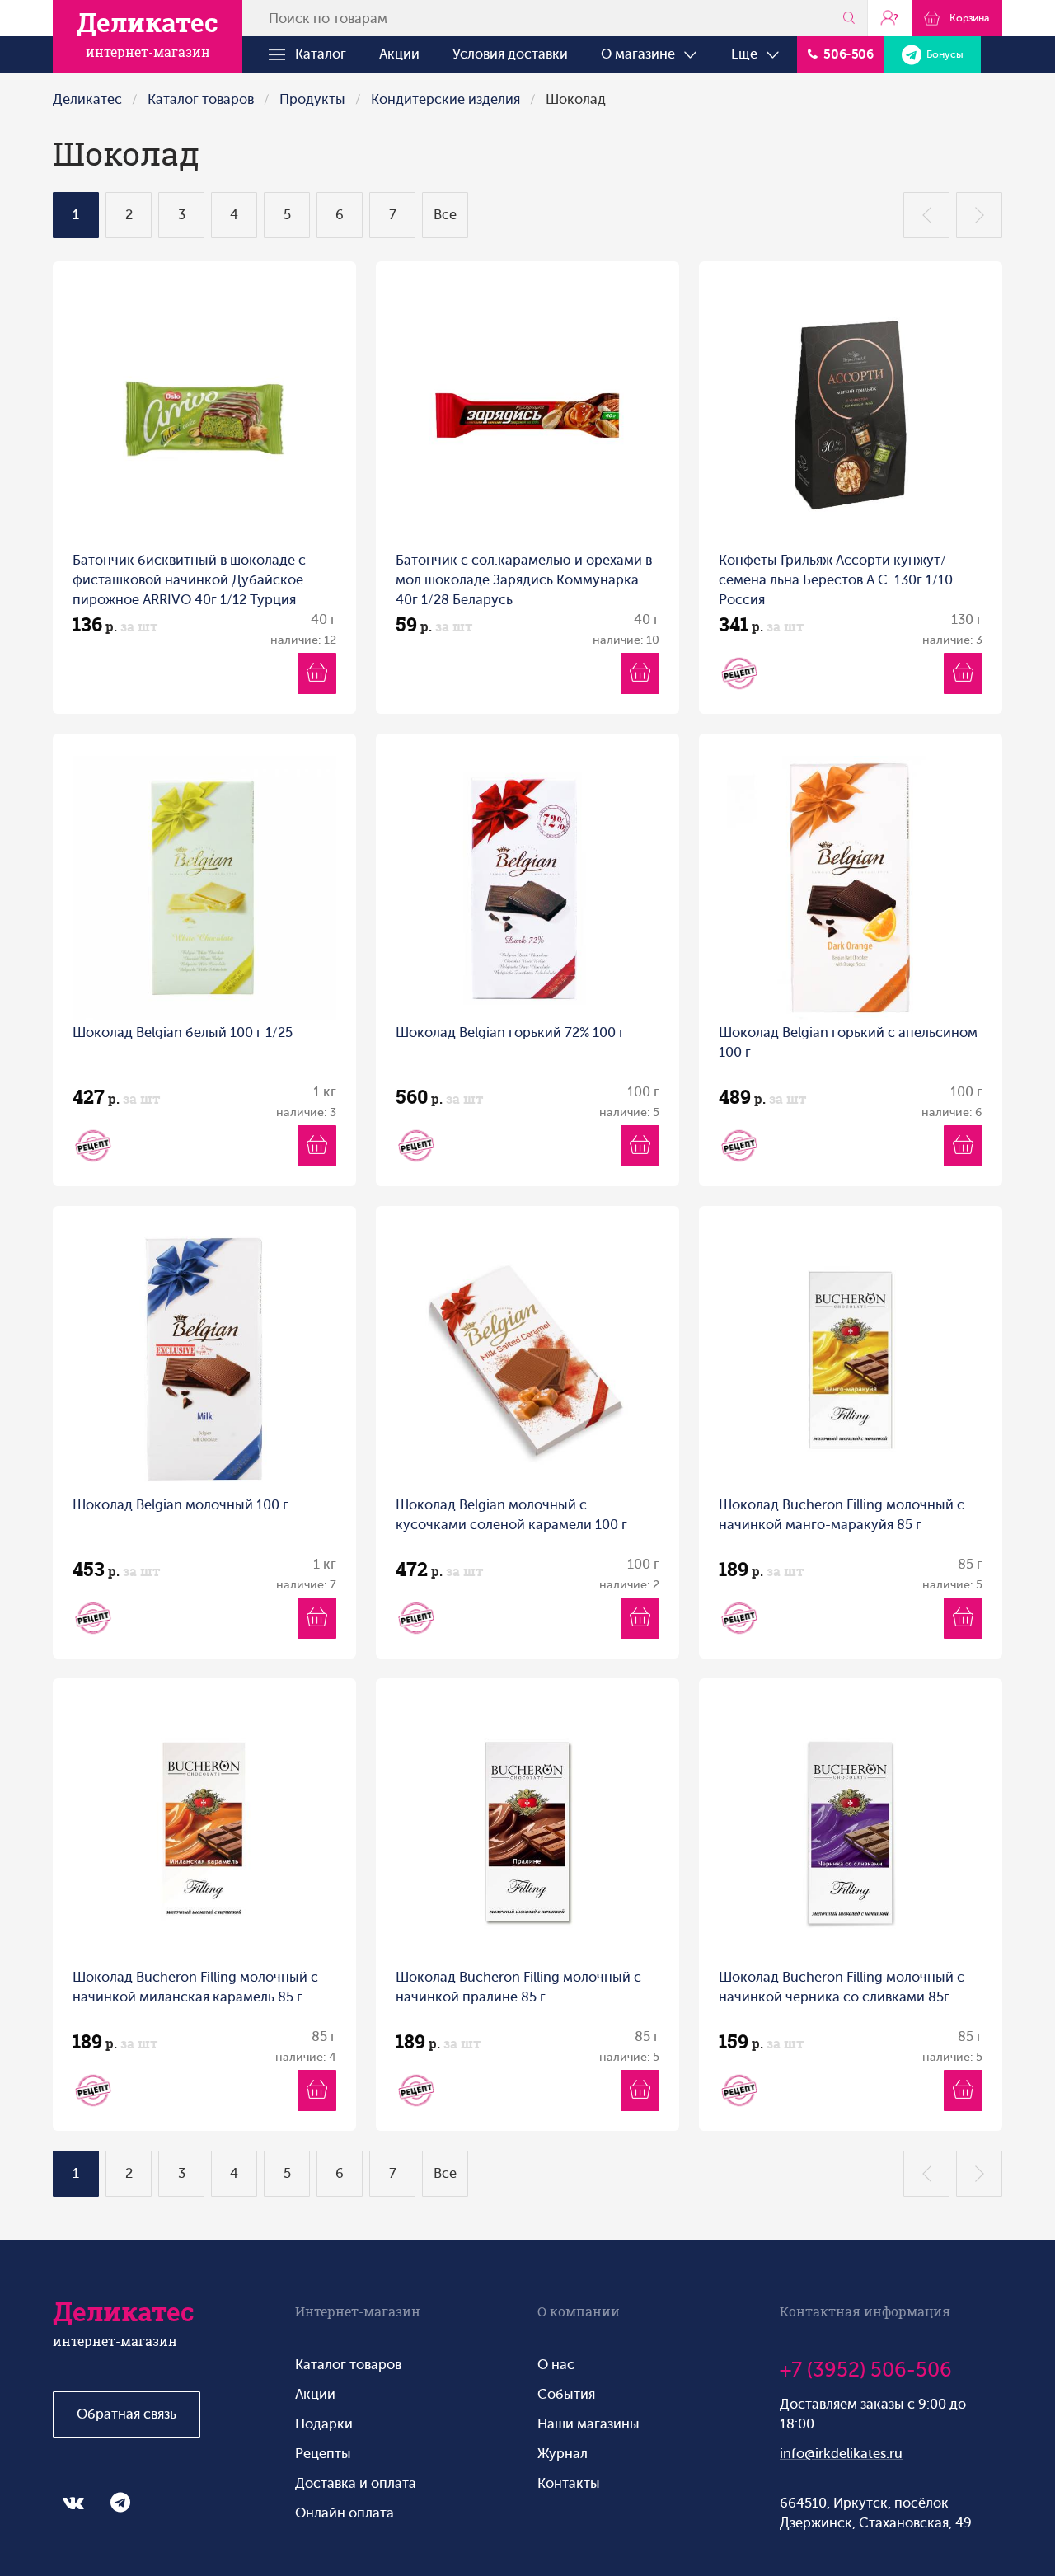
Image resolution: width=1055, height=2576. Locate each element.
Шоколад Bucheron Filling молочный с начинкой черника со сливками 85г (842, 1987)
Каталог (316, 54)
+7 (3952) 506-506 (866, 2370)
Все (445, 215)
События (566, 2394)
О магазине (641, 54)
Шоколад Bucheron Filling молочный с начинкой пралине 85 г (518, 1987)
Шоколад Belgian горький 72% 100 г (510, 1032)
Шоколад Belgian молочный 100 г (181, 1505)
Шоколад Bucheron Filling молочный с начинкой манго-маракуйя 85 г (842, 1515)
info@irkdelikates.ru (841, 2454)
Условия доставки (510, 54)
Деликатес (87, 99)
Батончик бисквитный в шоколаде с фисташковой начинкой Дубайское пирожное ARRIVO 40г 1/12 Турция (189, 580)
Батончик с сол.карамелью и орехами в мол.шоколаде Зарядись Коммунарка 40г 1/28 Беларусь (524, 580)
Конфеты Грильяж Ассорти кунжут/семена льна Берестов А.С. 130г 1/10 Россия (836, 580)
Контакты (569, 2483)
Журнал (563, 2454)
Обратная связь (127, 2414)
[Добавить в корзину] (317, 673)
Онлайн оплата (345, 2513)
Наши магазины (588, 2424)
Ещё (748, 54)
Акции (399, 54)
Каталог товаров (201, 99)
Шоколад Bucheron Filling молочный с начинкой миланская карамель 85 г (195, 1987)
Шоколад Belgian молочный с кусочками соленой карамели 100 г (511, 1515)
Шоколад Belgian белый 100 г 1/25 (183, 1032)
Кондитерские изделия (445, 99)
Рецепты (323, 2454)
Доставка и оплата (356, 2483)
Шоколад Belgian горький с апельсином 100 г (848, 1042)
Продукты (312, 99)
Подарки (324, 2424)
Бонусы (942, 54)
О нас (556, 2365)
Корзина (967, 18)
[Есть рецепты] (739, 673)
